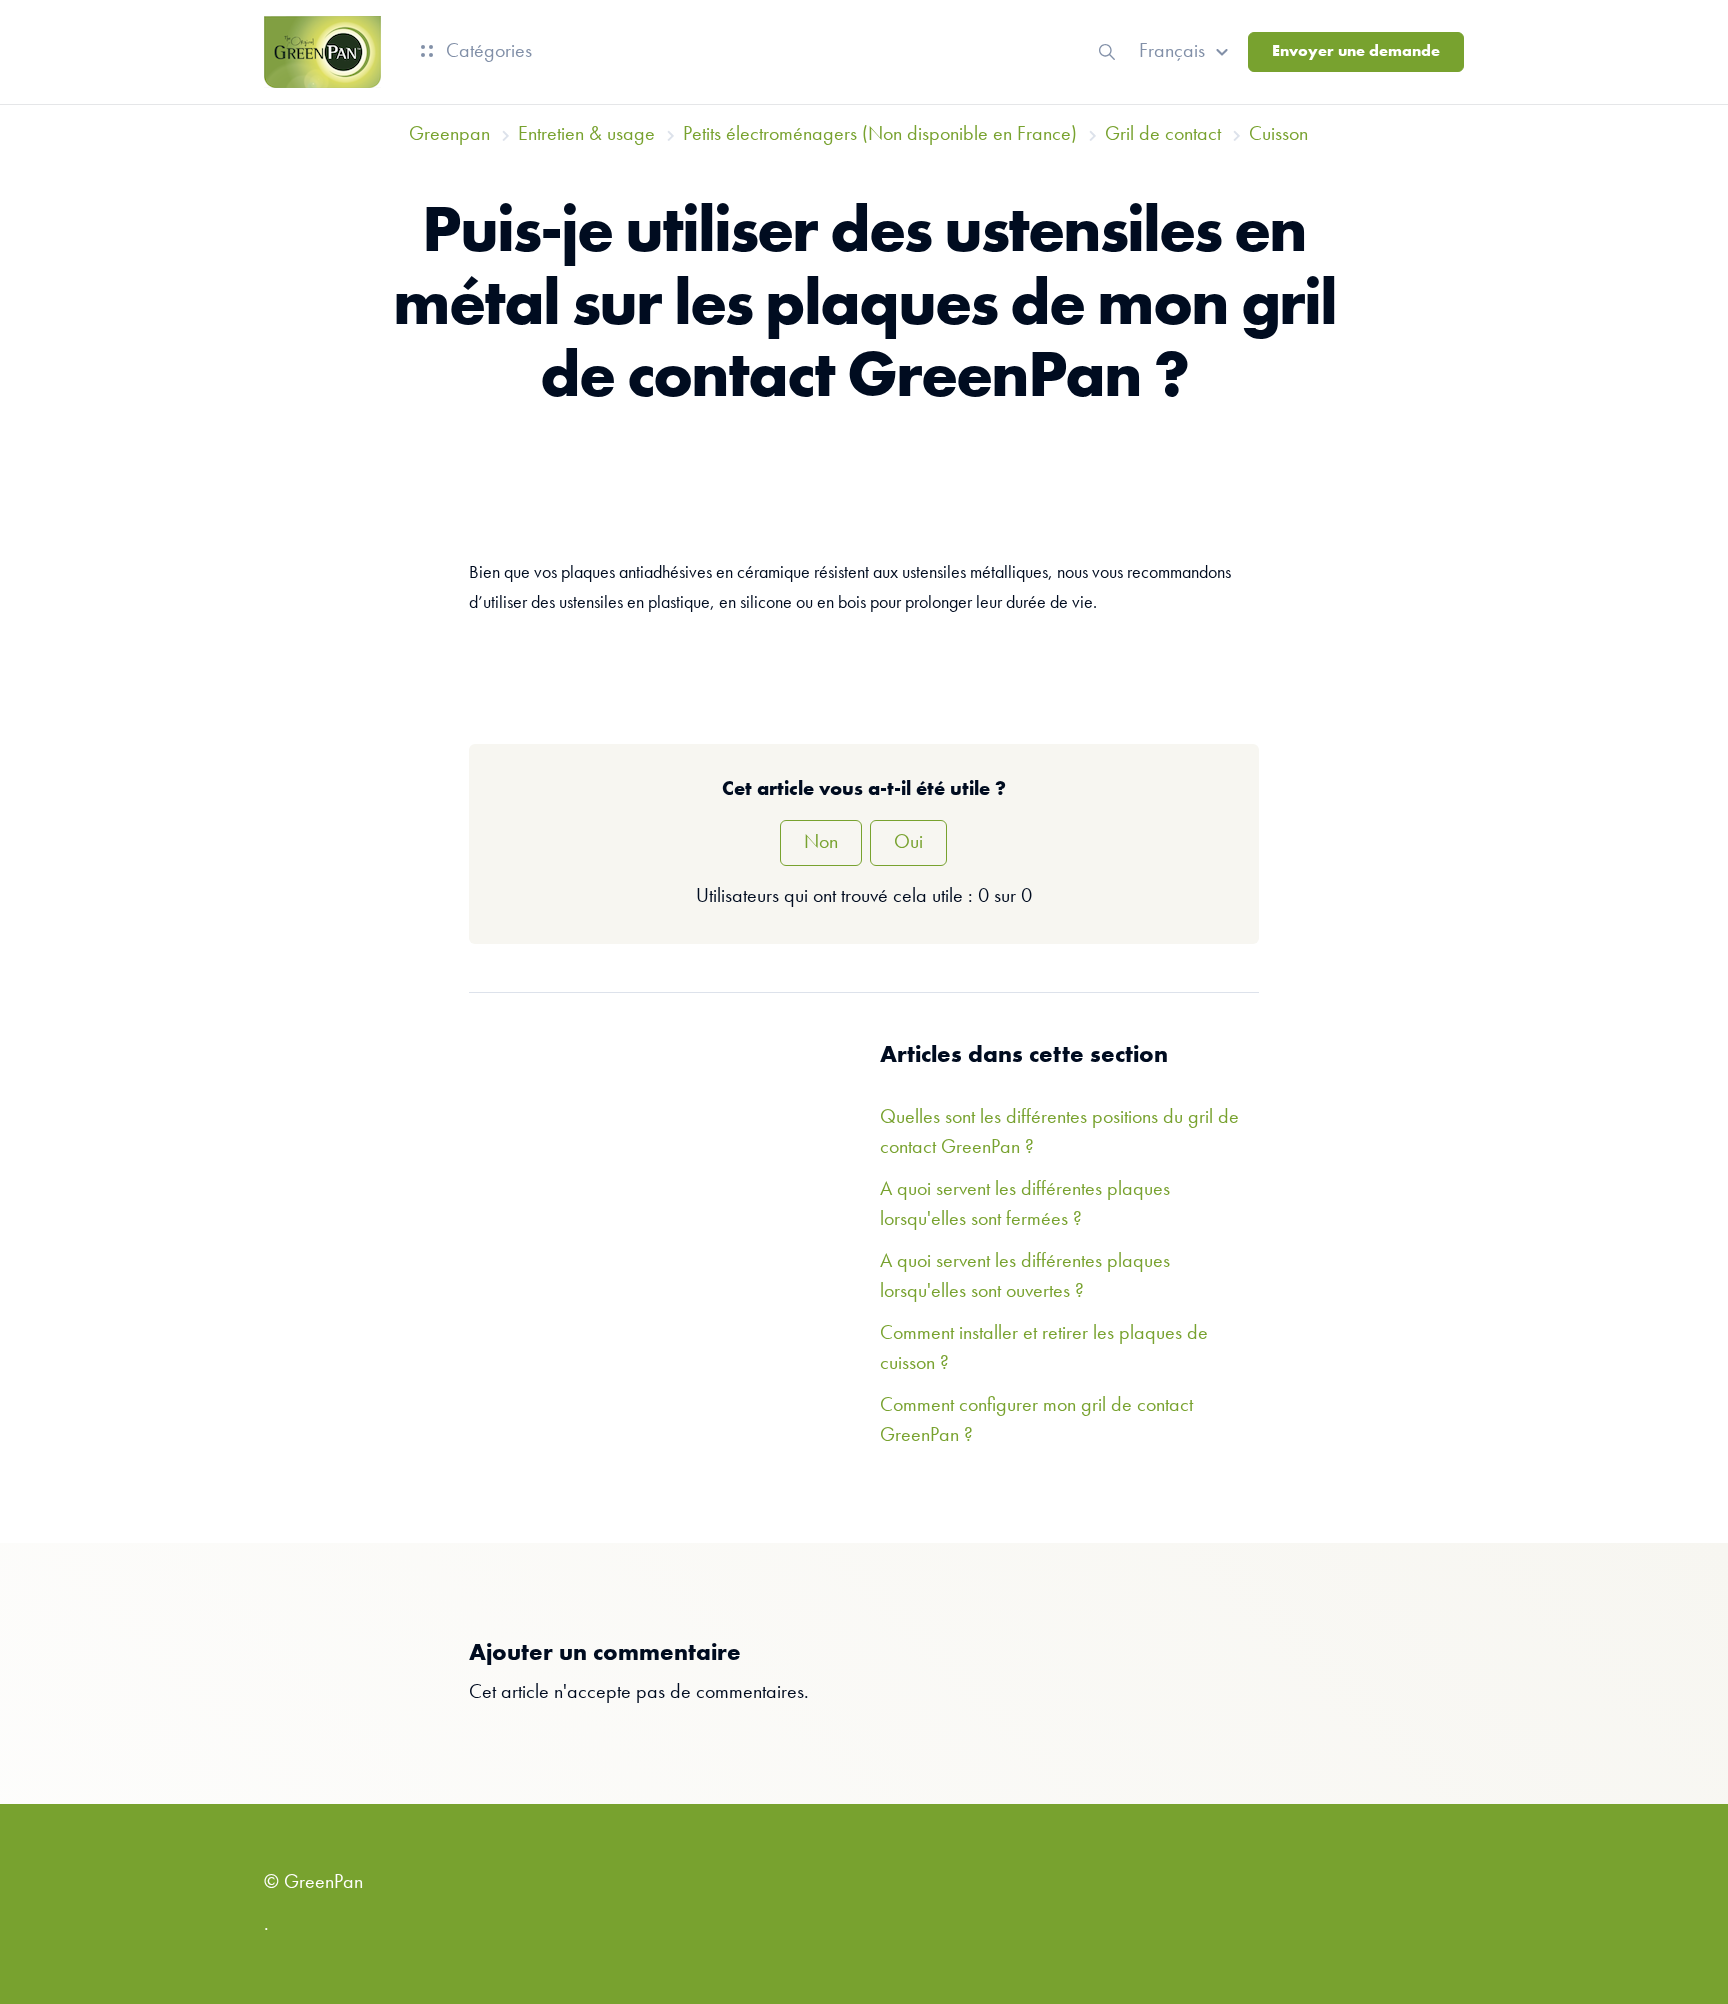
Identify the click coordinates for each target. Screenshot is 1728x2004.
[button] (1186, 52)
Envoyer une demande (1356, 52)
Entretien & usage (586, 135)
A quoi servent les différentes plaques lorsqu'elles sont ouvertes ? (1025, 1277)
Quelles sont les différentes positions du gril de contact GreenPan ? (1059, 1133)
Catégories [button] (486, 52)
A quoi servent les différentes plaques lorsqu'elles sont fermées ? (1025, 1205)
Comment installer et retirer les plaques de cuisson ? (1044, 1349)
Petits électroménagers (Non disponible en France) (880, 135)
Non (821, 843)
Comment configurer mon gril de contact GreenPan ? (1036, 1421)
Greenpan (449, 135)
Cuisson (1278, 135)
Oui (908, 843)
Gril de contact (1163, 135)
